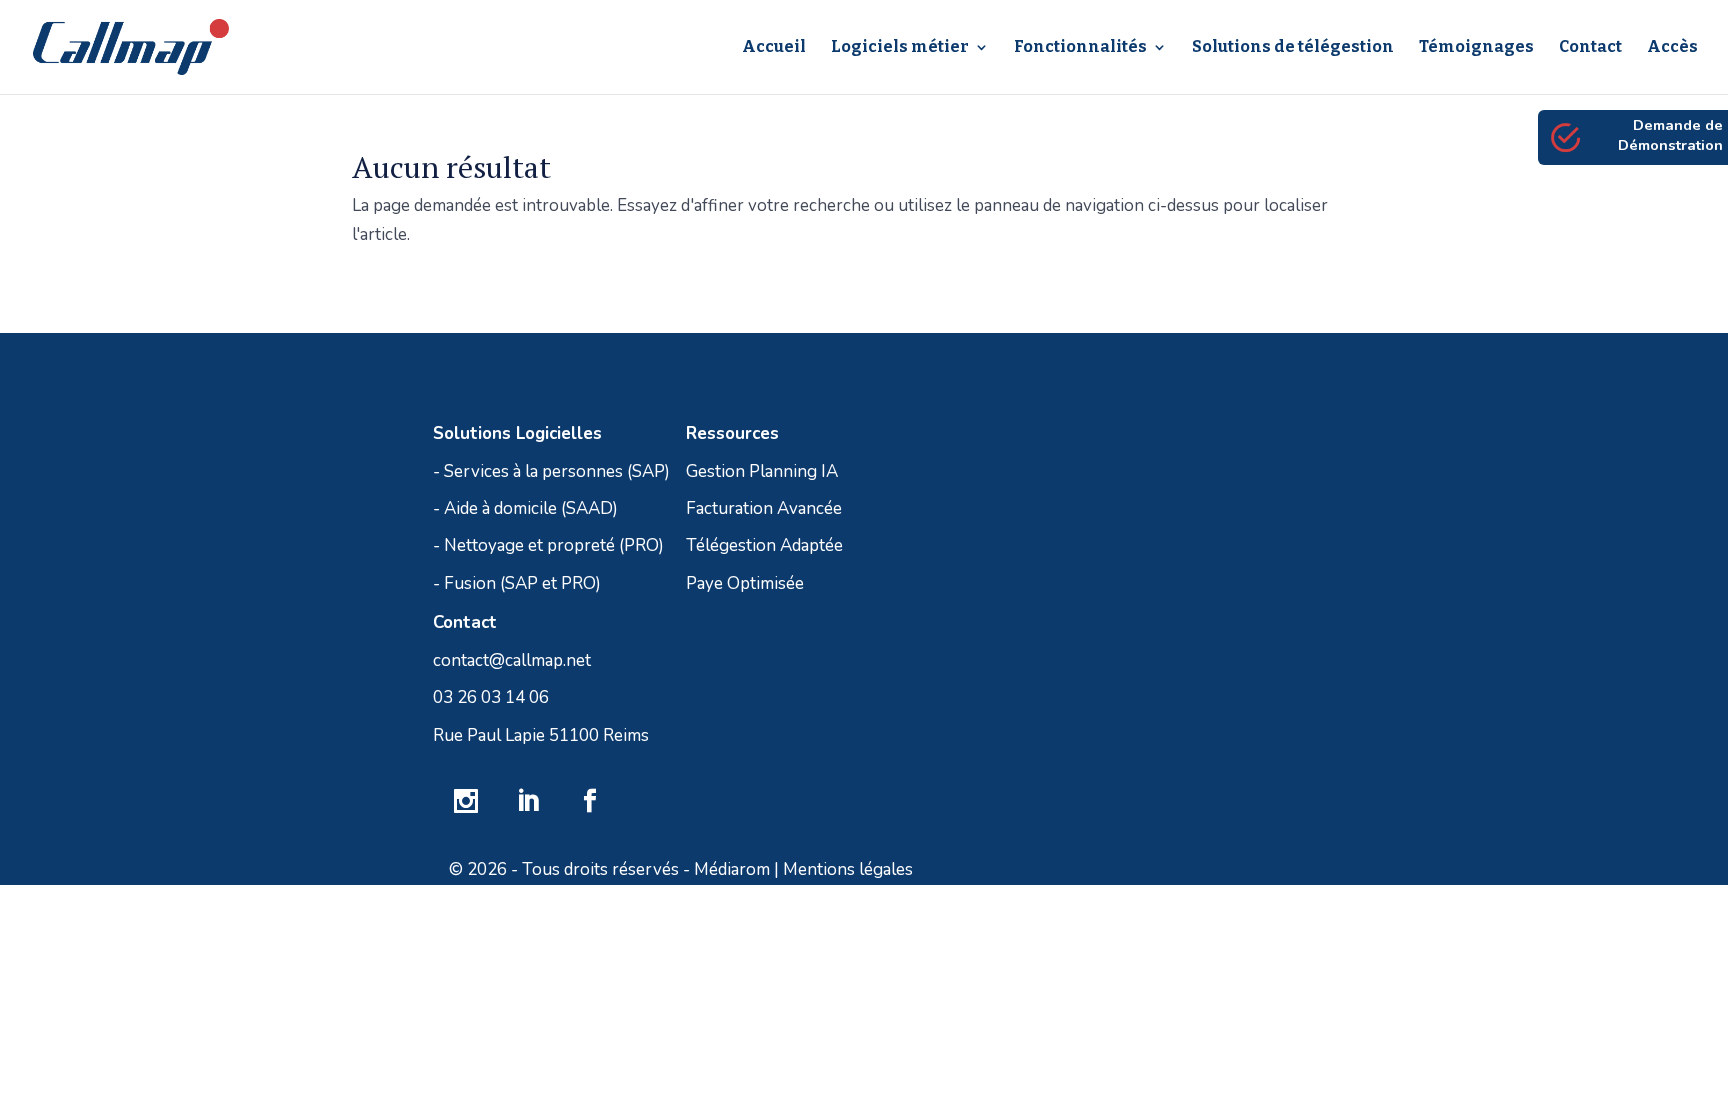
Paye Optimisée (745, 583)
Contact (1590, 48)
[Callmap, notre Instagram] (466, 803)
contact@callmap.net (512, 660)
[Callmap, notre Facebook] (590, 803)
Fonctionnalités (1080, 48)
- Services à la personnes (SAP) (551, 471)
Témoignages (1476, 48)
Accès (1672, 48)
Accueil (774, 48)
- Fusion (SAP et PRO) (517, 583)
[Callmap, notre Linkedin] (528, 803)
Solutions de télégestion (1293, 48)
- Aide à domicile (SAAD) (525, 508)
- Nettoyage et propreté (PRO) (548, 545)
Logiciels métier (900, 48)
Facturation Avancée (764, 508)
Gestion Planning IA (762, 471)
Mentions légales (848, 869)
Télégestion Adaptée (764, 545)
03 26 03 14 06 (491, 697)
